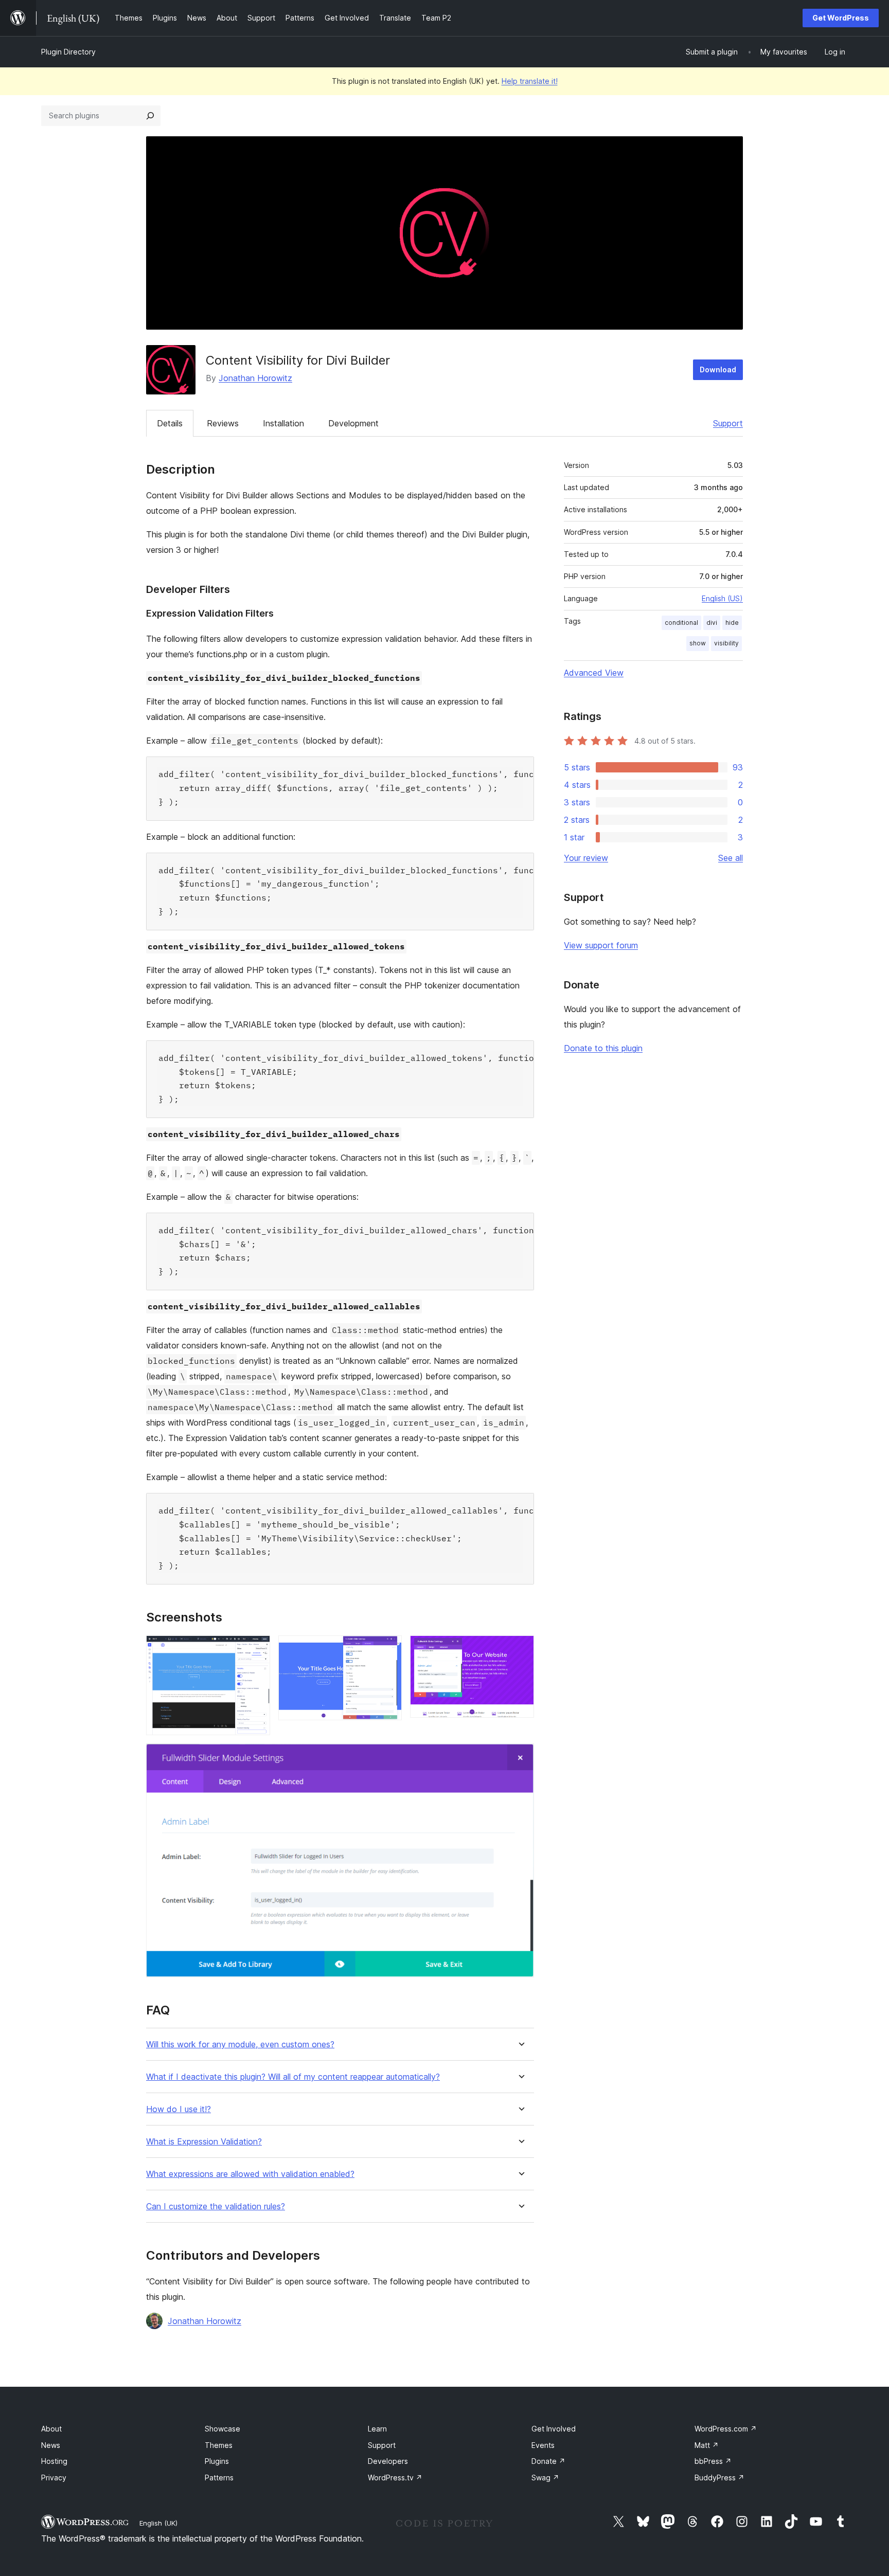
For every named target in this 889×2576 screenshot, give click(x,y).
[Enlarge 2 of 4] (388, 1649)
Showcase (223, 2429)
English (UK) (158, 2523)
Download (718, 370)
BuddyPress (719, 2478)
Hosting (54, 2461)
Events (543, 2445)
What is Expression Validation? (204, 2142)
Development (353, 423)
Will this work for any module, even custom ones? (240, 2044)
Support (728, 423)
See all (731, 858)
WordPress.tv (395, 2478)
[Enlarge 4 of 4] (520, 1757)
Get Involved (554, 2429)
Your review (586, 858)
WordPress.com (726, 2429)
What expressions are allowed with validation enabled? (250, 2174)
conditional (681, 623)
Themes (219, 2445)
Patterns (219, 2478)
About (51, 2429)
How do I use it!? (179, 2109)
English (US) (722, 598)
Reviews (223, 423)
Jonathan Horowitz (255, 378)
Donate (548, 2461)
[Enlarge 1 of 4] (256, 1649)
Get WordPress (841, 18)
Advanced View (594, 673)
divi (712, 623)
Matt (707, 2445)
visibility (726, 643)
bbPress (713, 2461)
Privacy (54, 2478)
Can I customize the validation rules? (216, 2206)
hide (732, 623)
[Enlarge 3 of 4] (520, 1649)
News (51, 2445)
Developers (388, 2461)
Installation (283, 423)
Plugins (217, 2461)
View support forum (601, 945)
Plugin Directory (68, 52)
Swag (545, 2478)
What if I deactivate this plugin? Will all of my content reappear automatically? (293, 2077)
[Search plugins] (150, 116)
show (698, 643)
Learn (377, 2429)
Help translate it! (530, 81)
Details (170, 423)
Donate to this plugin (603, 1048)
